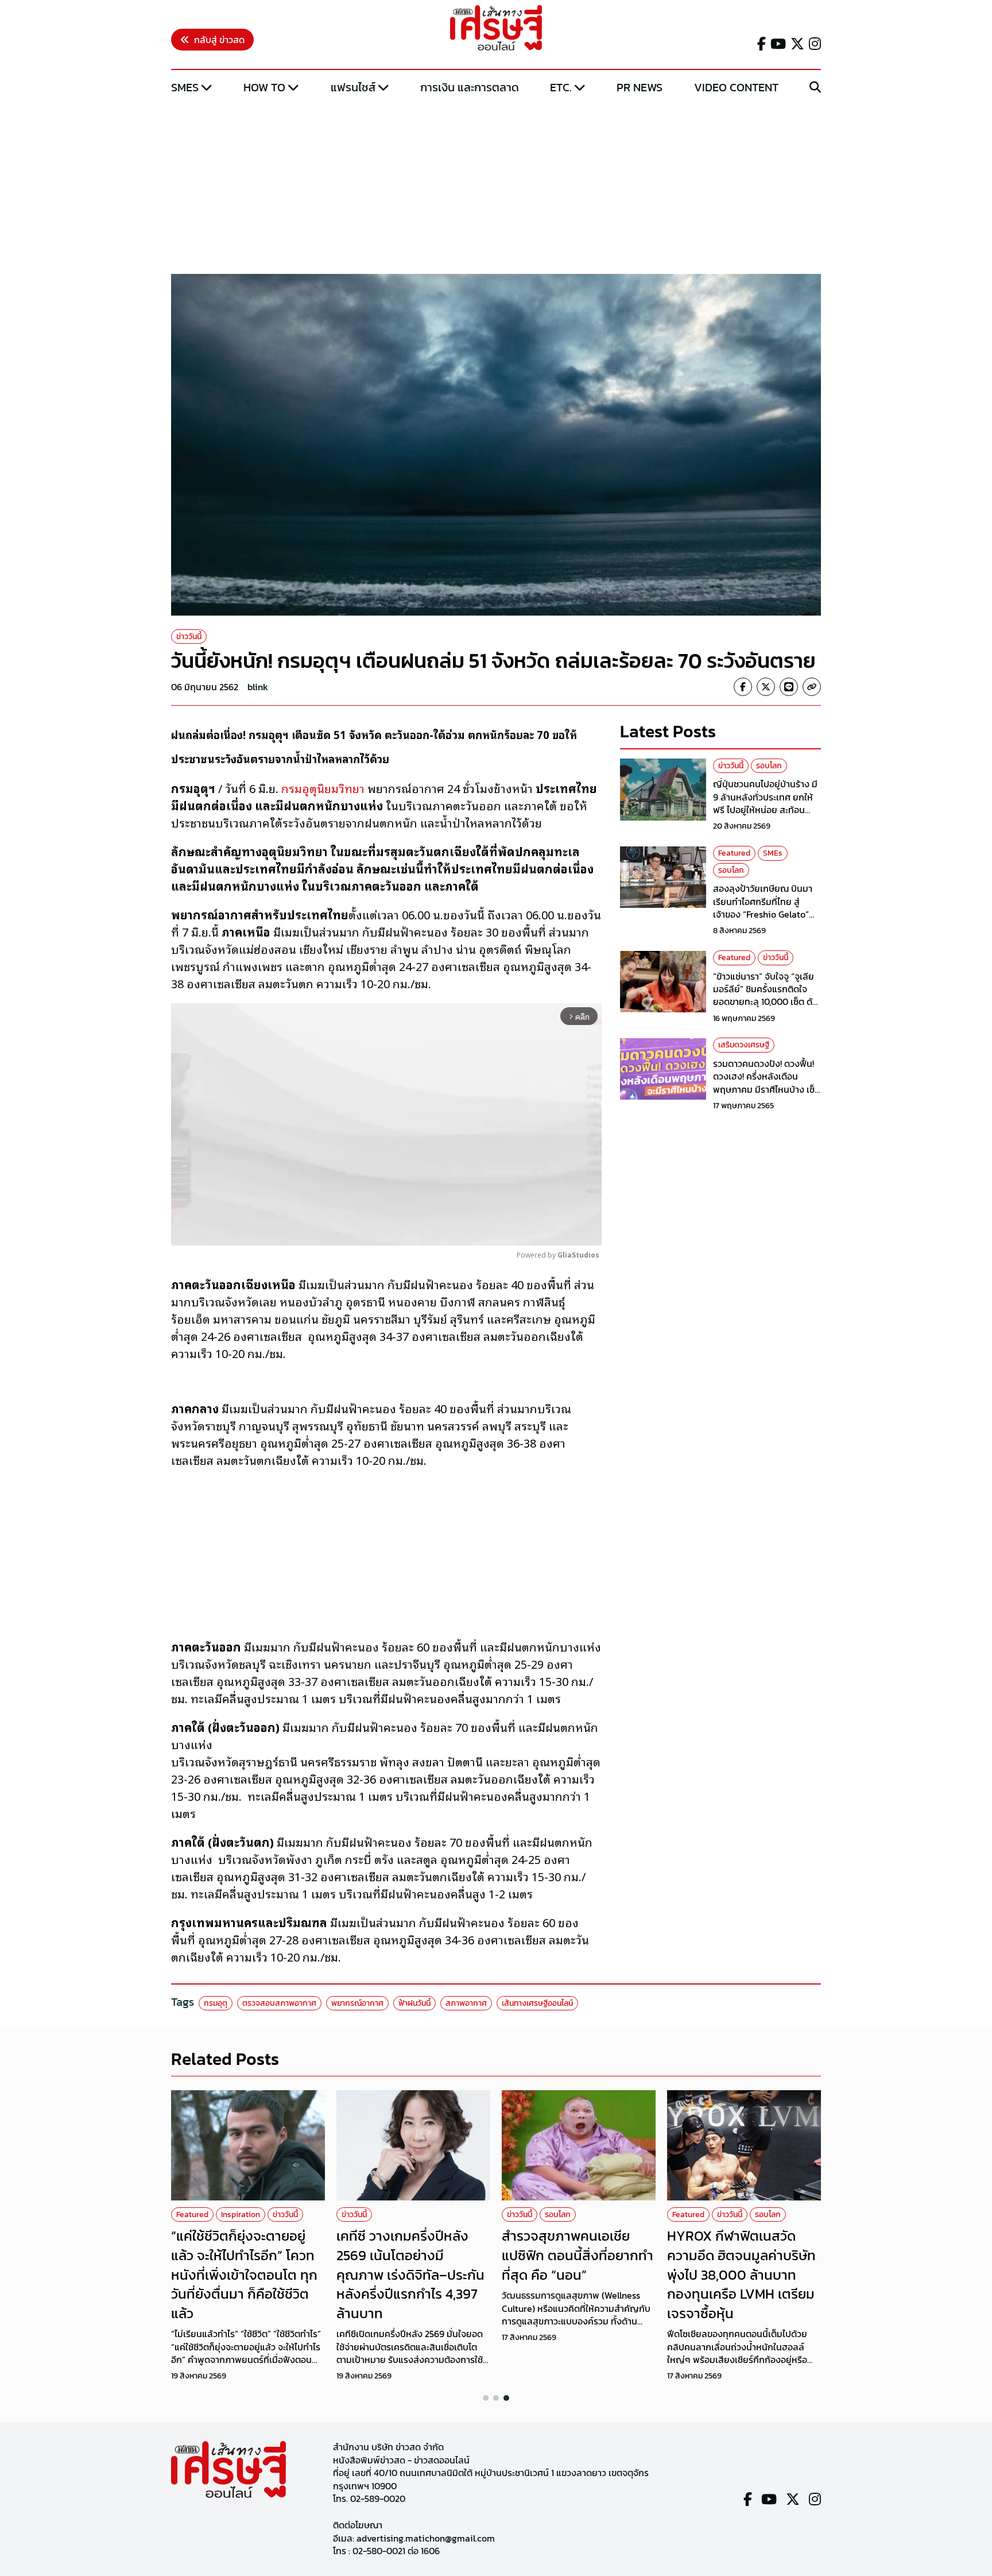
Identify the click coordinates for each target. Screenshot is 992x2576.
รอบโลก (769, 766)
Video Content (736, 87)
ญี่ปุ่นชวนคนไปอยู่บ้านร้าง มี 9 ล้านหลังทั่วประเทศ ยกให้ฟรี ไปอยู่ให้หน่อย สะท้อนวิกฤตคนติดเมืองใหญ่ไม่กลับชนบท (767, 810)
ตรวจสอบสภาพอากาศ (279, 2003)
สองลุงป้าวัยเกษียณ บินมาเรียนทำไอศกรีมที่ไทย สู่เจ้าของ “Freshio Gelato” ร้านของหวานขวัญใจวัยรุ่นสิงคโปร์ (763, 915)
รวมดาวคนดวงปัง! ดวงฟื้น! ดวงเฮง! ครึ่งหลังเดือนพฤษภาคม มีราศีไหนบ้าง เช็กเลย (767, 1083)
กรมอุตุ (216, 2003)
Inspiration (241, 2215)
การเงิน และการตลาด (470, 87)
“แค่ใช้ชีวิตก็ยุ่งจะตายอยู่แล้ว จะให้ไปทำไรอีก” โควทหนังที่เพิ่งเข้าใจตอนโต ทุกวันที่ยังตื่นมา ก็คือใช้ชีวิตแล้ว (244, 2274)
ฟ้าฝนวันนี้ (414, 2003)
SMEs (185, 87)
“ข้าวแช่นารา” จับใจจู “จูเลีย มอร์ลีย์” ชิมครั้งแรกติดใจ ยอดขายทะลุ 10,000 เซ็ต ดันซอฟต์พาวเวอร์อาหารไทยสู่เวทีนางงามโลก (766, 1002)
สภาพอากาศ (466, 2003)
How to (264, 87)
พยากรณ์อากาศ (357, 2003)
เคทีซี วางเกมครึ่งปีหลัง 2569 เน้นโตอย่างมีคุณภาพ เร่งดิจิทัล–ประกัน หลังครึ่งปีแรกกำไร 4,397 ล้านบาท (410, 2274)
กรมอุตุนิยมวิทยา (323, 788)
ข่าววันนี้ (189, 637)
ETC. (561, 87)
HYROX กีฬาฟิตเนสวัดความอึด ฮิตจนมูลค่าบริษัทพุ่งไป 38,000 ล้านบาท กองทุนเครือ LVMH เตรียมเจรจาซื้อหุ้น (741, 2274)
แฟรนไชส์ (353, 87)
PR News (640, 87)
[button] (486, 2398)
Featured (734, 854)
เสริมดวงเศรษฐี (744, 1045)
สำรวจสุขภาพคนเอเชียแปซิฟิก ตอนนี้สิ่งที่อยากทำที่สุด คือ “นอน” (578, 2255)
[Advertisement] (496, 185)
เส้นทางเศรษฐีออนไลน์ (537, 2003)
